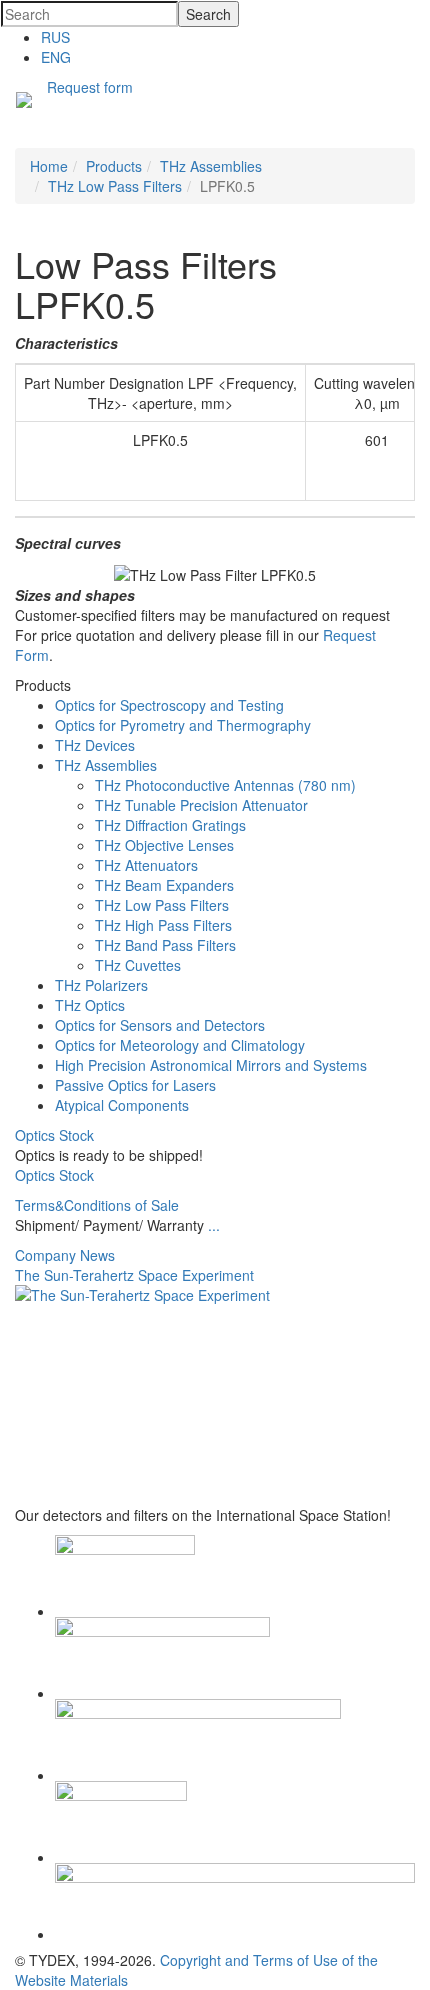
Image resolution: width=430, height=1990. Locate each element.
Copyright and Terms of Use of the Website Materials (196, 1970)
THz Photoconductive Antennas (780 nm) (225, 785)
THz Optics (90, 1005)
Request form (90, 87)
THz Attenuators (146, 865)
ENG (56, 57)
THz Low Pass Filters (162, 905)
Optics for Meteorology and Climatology (180, 1045)
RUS (55, 37)
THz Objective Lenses (164, 845)
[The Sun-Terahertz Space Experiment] (215, 1395)
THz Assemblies (106, 765)
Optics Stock (54, 1135)
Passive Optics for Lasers (135, 1085)
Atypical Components (122, 1105)
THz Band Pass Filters (165, 945)
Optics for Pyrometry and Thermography (183, 725)
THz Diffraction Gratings (170, 825)
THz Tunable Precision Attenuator (201, 805)
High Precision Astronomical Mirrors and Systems (211, 1065)
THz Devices (95, 745)
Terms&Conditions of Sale (97, 1205)
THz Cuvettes (138, 965)
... (214, 1225)
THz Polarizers (101, 985)
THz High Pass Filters (163, 925)
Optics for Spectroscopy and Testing (169, 705)
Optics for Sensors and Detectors (160, 1025)
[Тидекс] (24, 102)
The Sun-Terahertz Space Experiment (134, 1275)
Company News (65, 1255)
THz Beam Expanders (164, 885)
